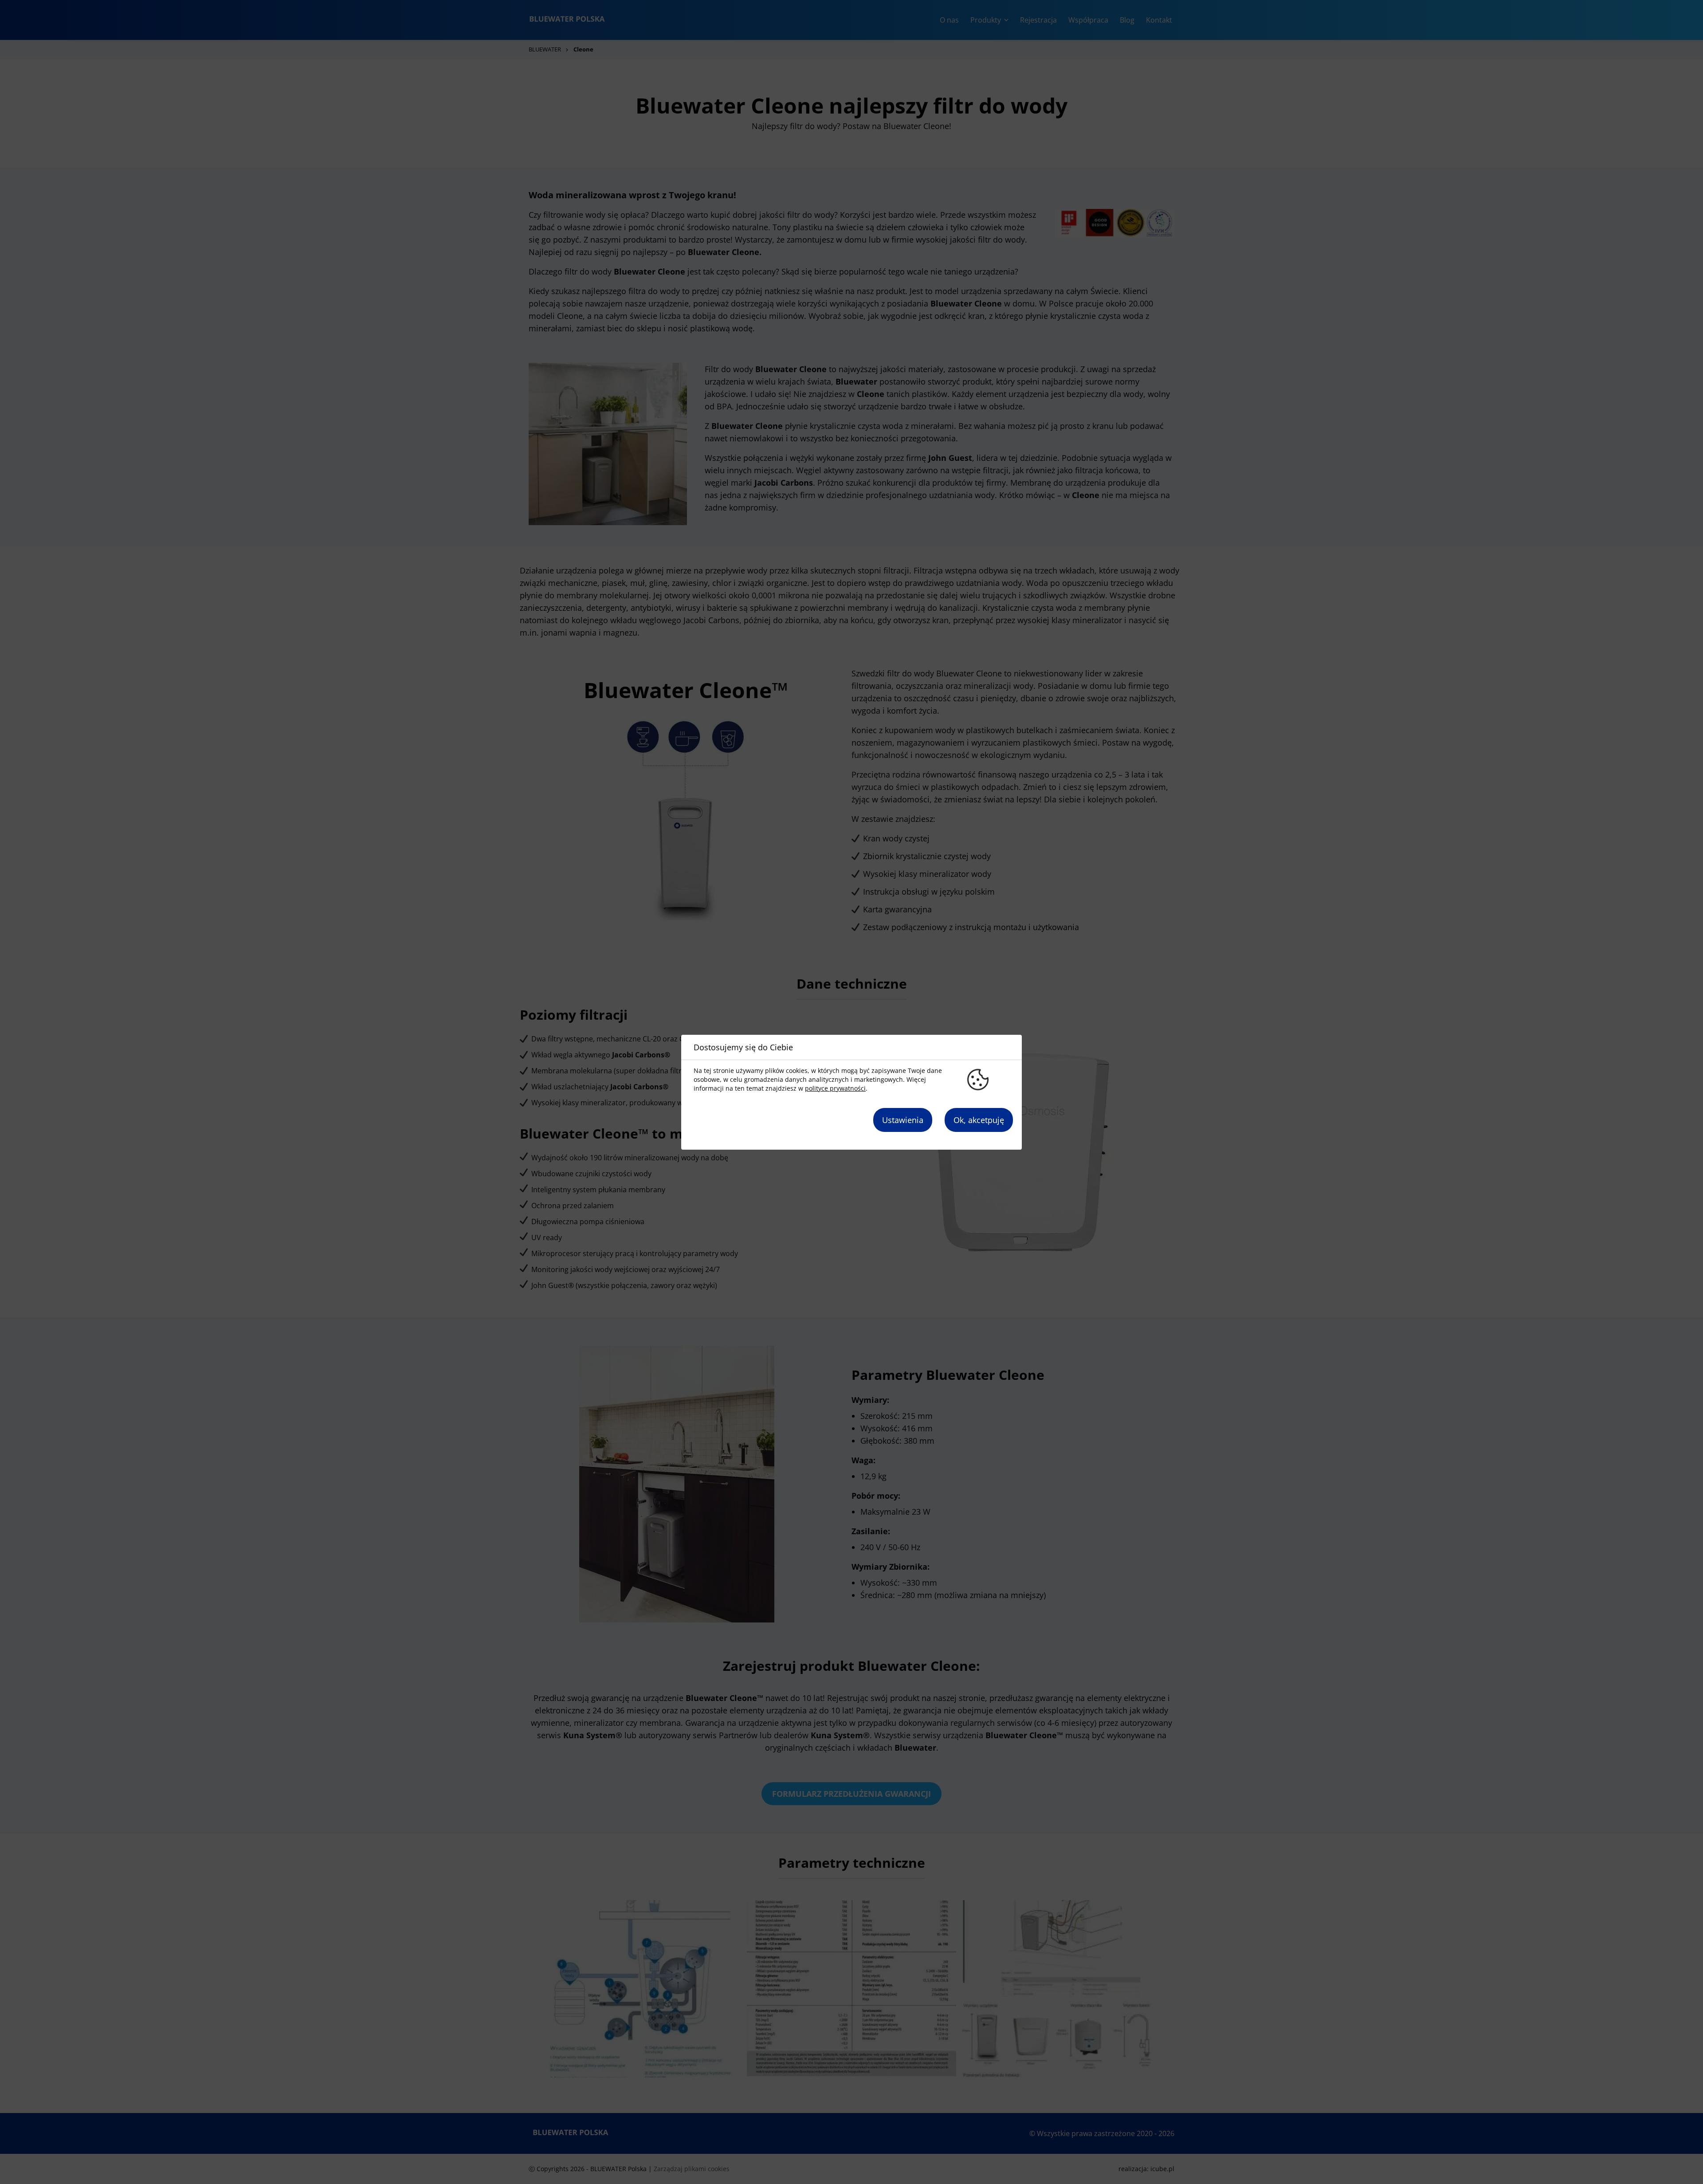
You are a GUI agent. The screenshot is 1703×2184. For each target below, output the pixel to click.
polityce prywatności (835, 1088)
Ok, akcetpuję (979, 1120)
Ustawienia (903, 1120)
